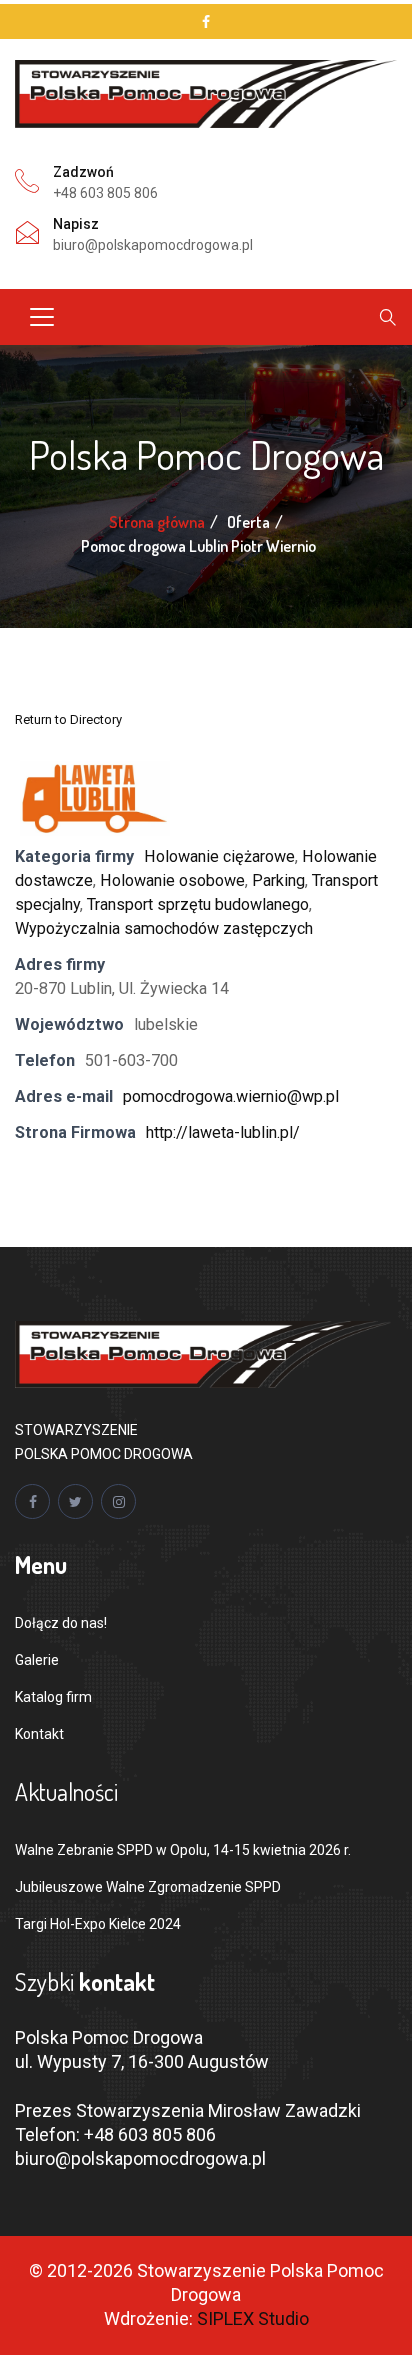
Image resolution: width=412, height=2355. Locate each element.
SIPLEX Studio (253, 2318)
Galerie (37, 1660)
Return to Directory (68, 719)
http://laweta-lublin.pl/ (223, 1132)
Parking (278, 880)
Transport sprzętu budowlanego (198, 904)
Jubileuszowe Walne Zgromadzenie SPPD (148, 1887)
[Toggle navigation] (42, 317)
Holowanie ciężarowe (219, 856)
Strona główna (157, 522)
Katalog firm (53, 1697)
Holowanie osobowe (172, 880)
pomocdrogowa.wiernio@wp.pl (231, 1096)
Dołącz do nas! (61, 1623)
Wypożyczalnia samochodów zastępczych (164, 928)
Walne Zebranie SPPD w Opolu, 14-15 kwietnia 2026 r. (183, 1850)
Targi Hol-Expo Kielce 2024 (98, 1924)
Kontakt (39, 1734)
